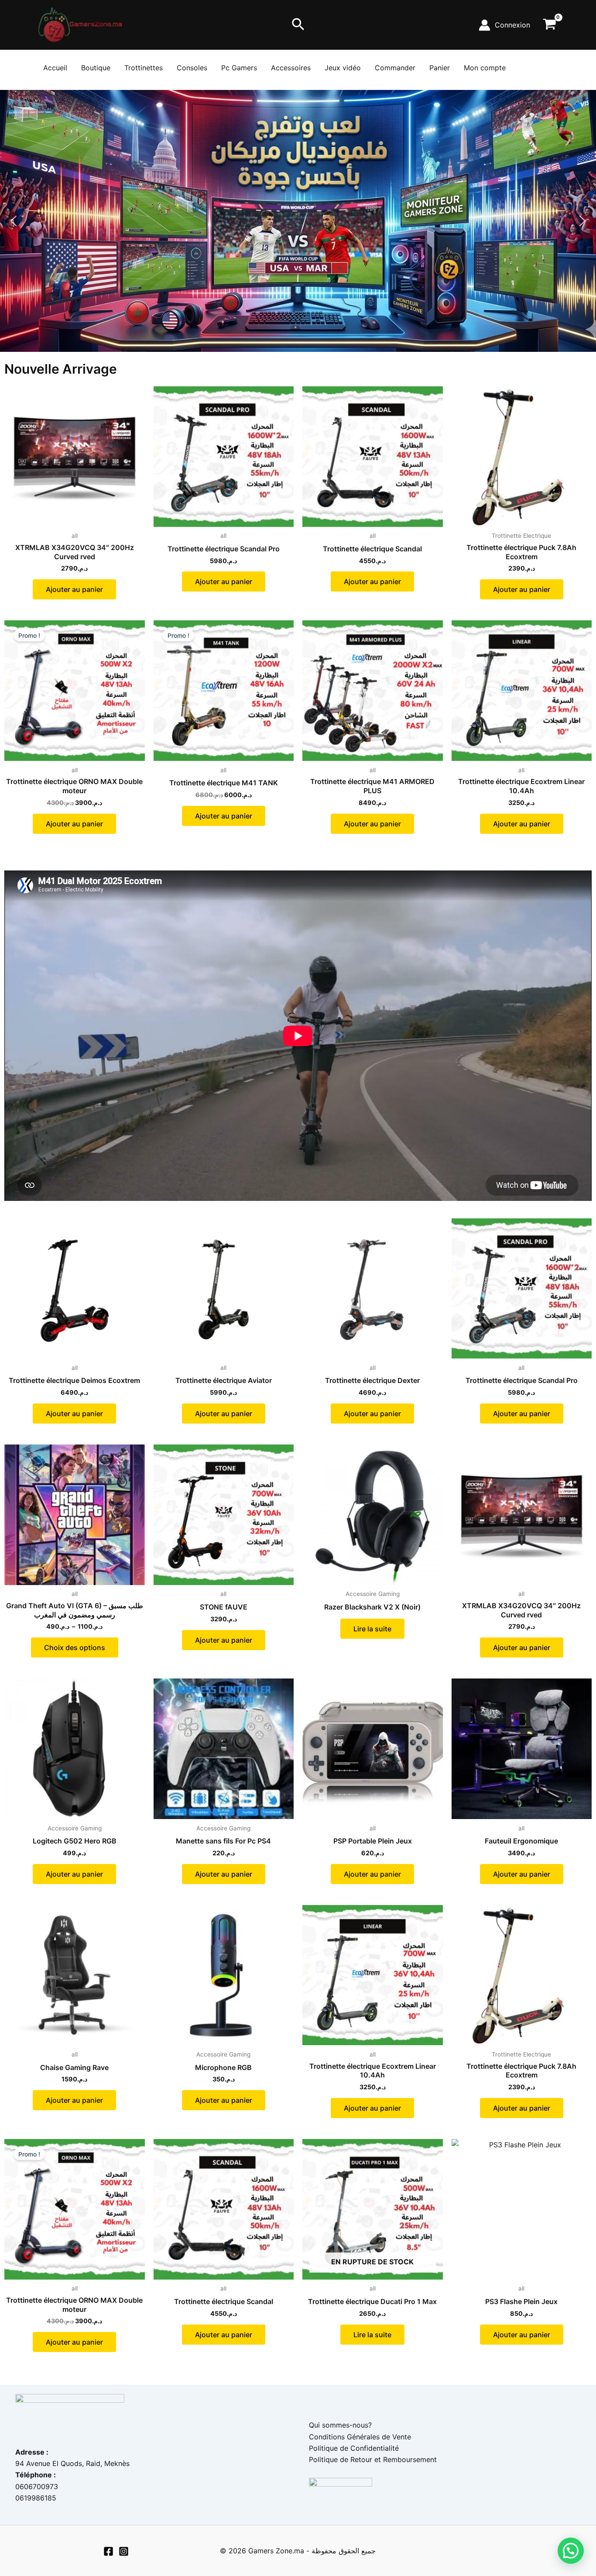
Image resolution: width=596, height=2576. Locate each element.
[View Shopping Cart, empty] (549, 25)
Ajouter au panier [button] (74, 589)
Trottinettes (144, 68)
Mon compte (485, 68)
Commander (395, 68)
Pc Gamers (239, 68)
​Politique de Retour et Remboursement (373, 2459)
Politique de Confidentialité (354, 2448)
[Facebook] (108, 2551)
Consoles (192, 68)
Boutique (96, 68)
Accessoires (291, 68)
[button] (298, 25)
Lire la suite (372, 1629)
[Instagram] (124, 2551)
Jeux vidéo (343, 68)
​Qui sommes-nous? (340, 2425)
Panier (440, 68)
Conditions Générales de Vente (360, 2437)
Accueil (55, 68)
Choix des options (75, 1647)
